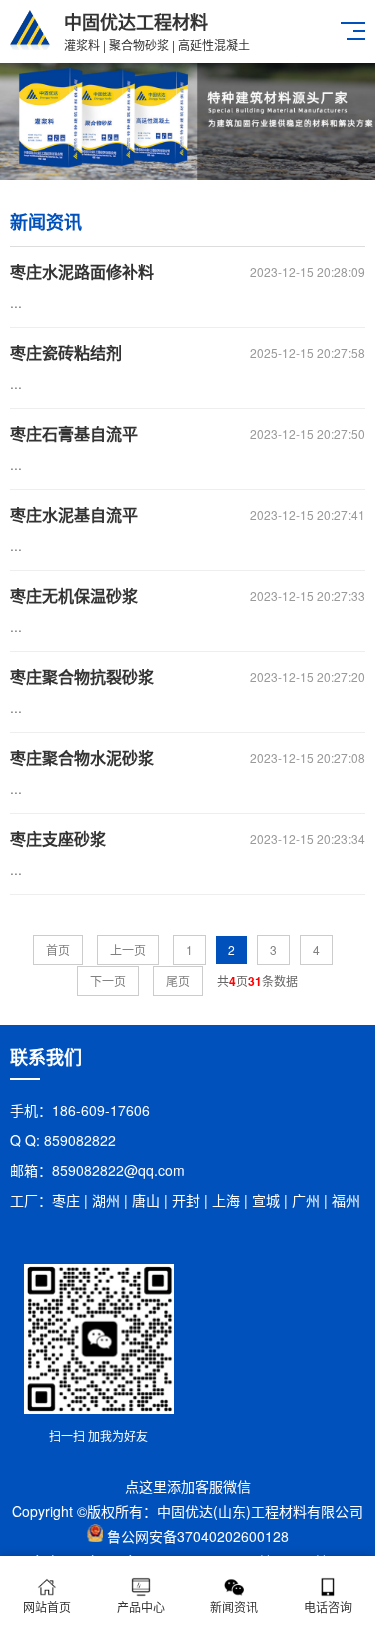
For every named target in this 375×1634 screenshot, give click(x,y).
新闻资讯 (234, 1606)
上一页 (128, 949)
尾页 (178, 980)
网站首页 (47, 1606)
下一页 (108, 980)
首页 (58, 949)
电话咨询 (328, 1606)
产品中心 (141, 1606)
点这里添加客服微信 (188, 1486)
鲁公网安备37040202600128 (198, 1536)
